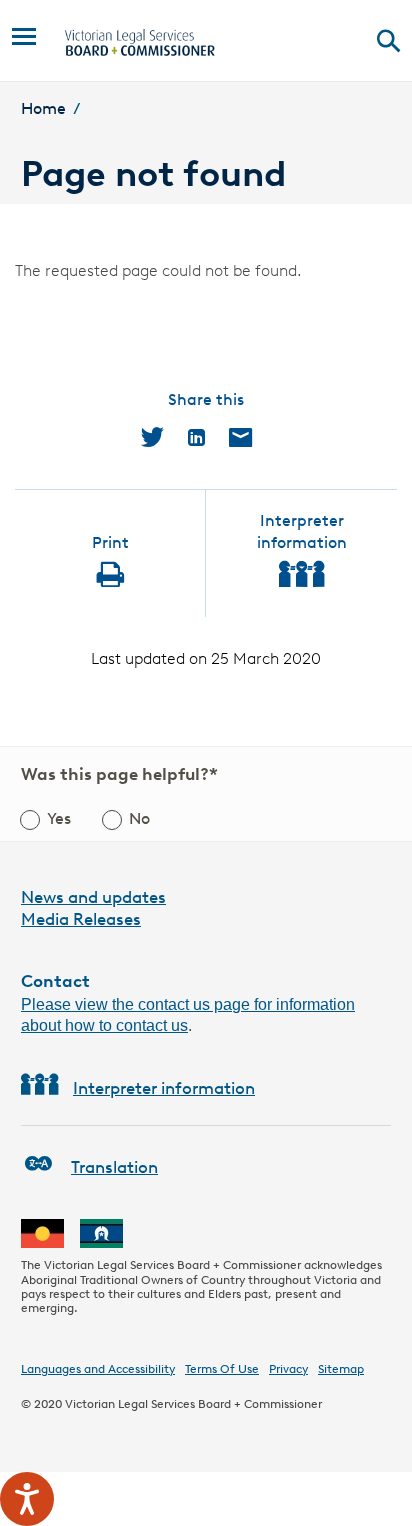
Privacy (288, 1368)
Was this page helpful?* (119, 774)
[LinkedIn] (196, 437)
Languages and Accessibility (98, 1368)
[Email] (240, 437)
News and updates (93, 897)
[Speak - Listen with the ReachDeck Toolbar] (27, 1499)
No (139, 818)
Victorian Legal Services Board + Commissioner (193, 1403)
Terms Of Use (222, 1368)
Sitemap (341, 1368)
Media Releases (81, 919)
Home (43, 108)
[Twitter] (152, 437)
